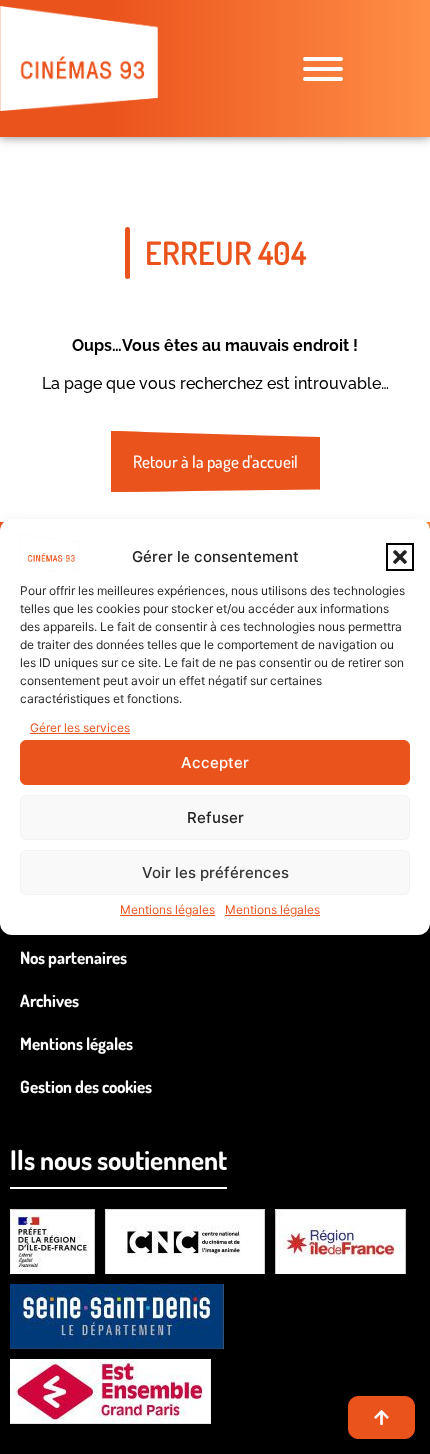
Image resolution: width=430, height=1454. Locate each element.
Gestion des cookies (86, 1086)
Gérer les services (80, 727)
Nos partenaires (73, 957)
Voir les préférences (215, 872)
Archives (49, 1000)
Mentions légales (167, 909)
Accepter (215, 762)
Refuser (215, 817)
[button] (400, 557)
